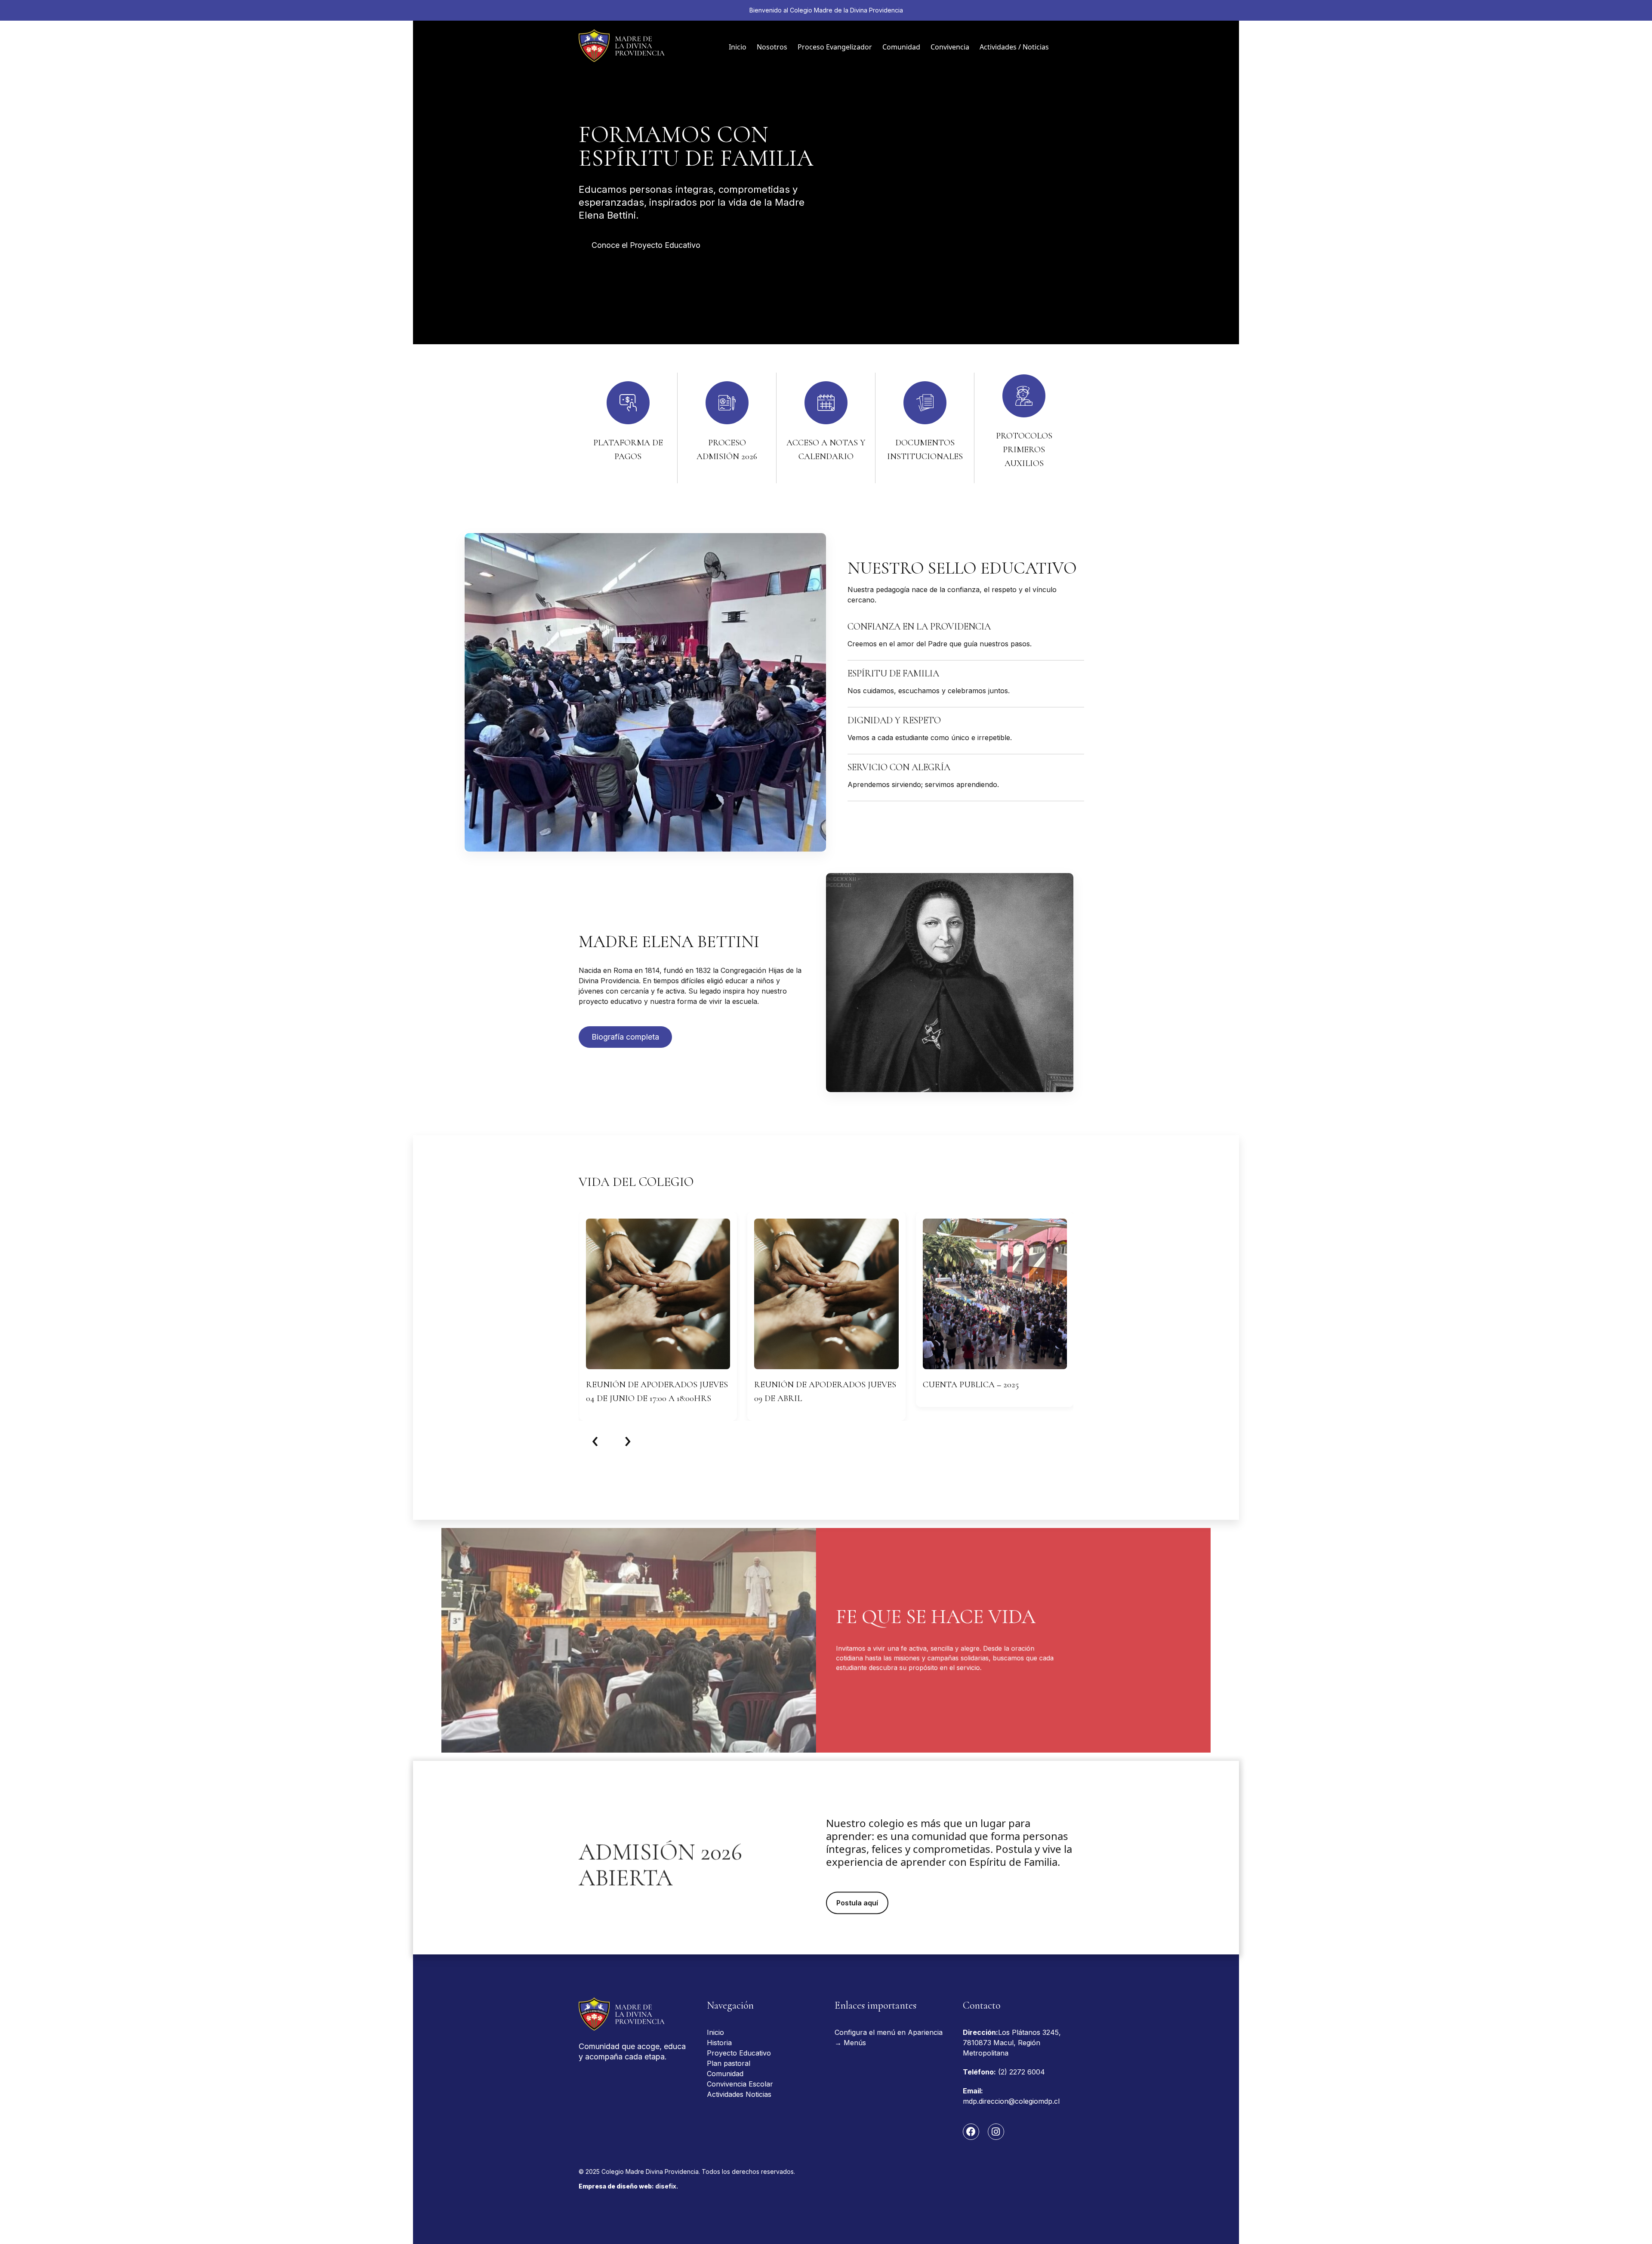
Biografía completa (625, 1037)
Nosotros (772, 47)
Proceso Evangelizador (835, 47)
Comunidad (901, 47)
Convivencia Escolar (740, 2084)
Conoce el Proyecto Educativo (646, 245)
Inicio (738, 47)
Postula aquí (857, 1900)
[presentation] (595, 1439)
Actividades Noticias (739, 2094)
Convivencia (950, 47)
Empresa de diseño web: (628, 2186)
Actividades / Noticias (1014, 47)
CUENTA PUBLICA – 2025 (971, 1385)
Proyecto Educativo (739, 2053)
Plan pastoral (729, 2063)
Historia (719, 2043)
